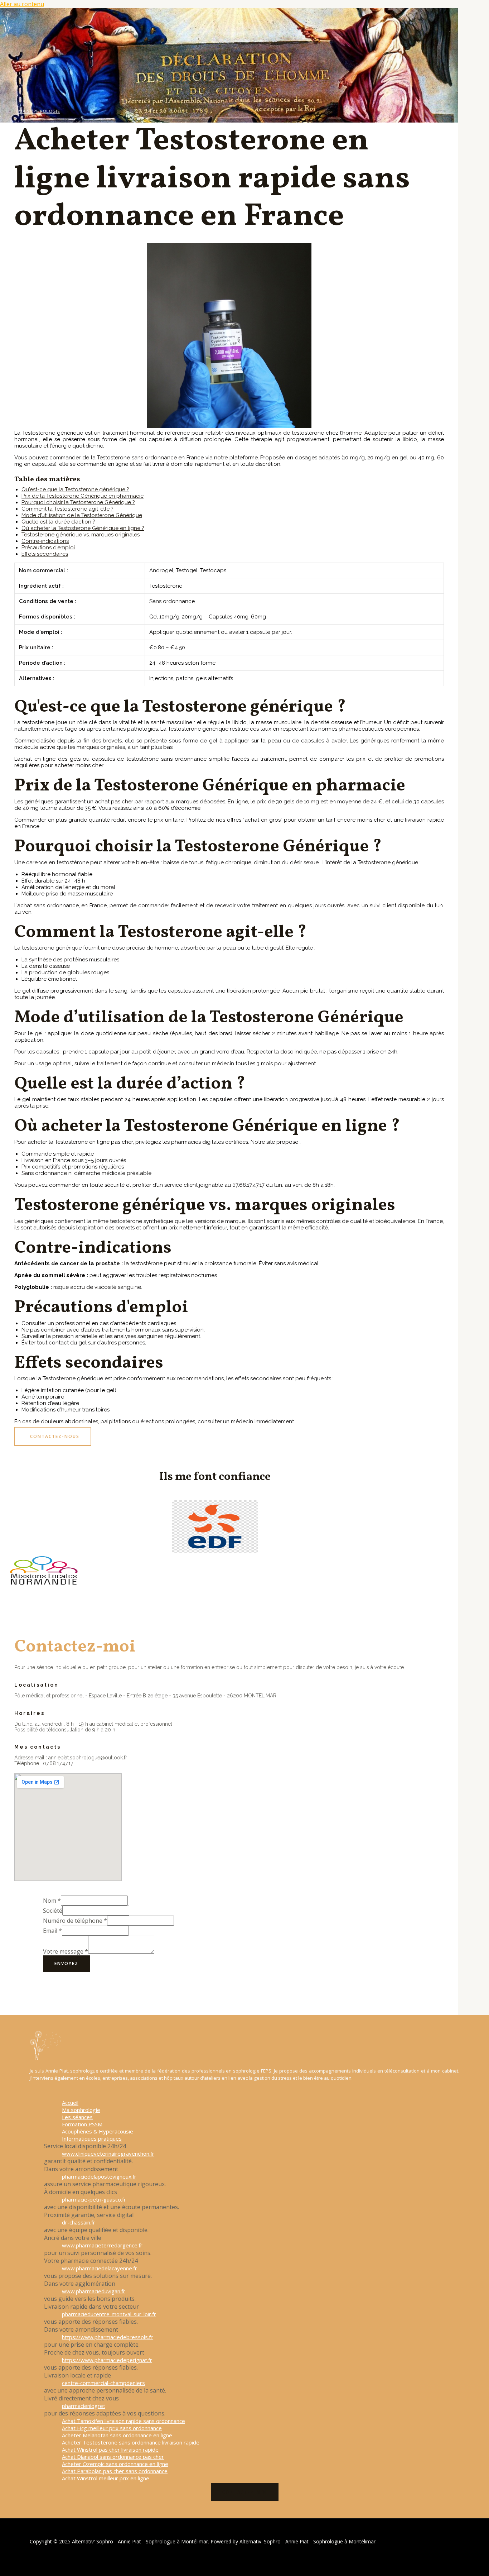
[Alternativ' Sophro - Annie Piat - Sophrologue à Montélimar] (15, 35)
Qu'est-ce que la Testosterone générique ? (75, 489)
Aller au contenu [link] (22, 4)
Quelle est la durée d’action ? (58, 522)
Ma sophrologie (39, 111)
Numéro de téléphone (75, 1921)
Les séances (33, 156)
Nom (52, 1901)
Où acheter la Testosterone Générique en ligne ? (83, 528)
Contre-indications (45, 541)
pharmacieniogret (84, 2406)
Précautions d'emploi (48, 548)
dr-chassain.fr (79, 2222)
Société (53, 1911)
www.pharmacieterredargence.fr (102, 2245)
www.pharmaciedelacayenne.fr (100, 2268)
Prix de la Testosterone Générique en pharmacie (83, 496)
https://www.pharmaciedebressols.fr (107, 2337)
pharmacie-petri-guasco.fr (94, 2199)
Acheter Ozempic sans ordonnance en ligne (115, 2464)
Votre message (66, 1951)
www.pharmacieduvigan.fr (94, 2291)
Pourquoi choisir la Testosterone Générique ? (78, 502)
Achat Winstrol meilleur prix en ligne (106, 2478)
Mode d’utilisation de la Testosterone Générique (82, 515)
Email (52, 1931)
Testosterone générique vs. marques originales (81, 535)
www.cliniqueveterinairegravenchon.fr (108, 2154)
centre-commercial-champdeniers (103, 2383)
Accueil (28, 67)
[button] (53, 1436)
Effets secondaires (45, 554)
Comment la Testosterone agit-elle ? (67, 509)
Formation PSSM (39, 200)
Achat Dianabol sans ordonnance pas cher (113, 2457)
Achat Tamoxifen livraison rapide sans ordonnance (124, 2421)
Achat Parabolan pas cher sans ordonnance (115, 2471)
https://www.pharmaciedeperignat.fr (107, 2360)
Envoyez (66, 1963)
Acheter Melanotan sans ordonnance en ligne (117, 2435)
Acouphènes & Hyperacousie (54, 244)
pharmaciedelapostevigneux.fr (99, 2176)
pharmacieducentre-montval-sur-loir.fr (109, 2314)
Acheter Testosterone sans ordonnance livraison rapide (131, 2442)
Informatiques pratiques (51, 289)
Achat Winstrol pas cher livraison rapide (110, 2450)
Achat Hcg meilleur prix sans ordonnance (112, 2428)
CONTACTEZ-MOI (245, 2492)
